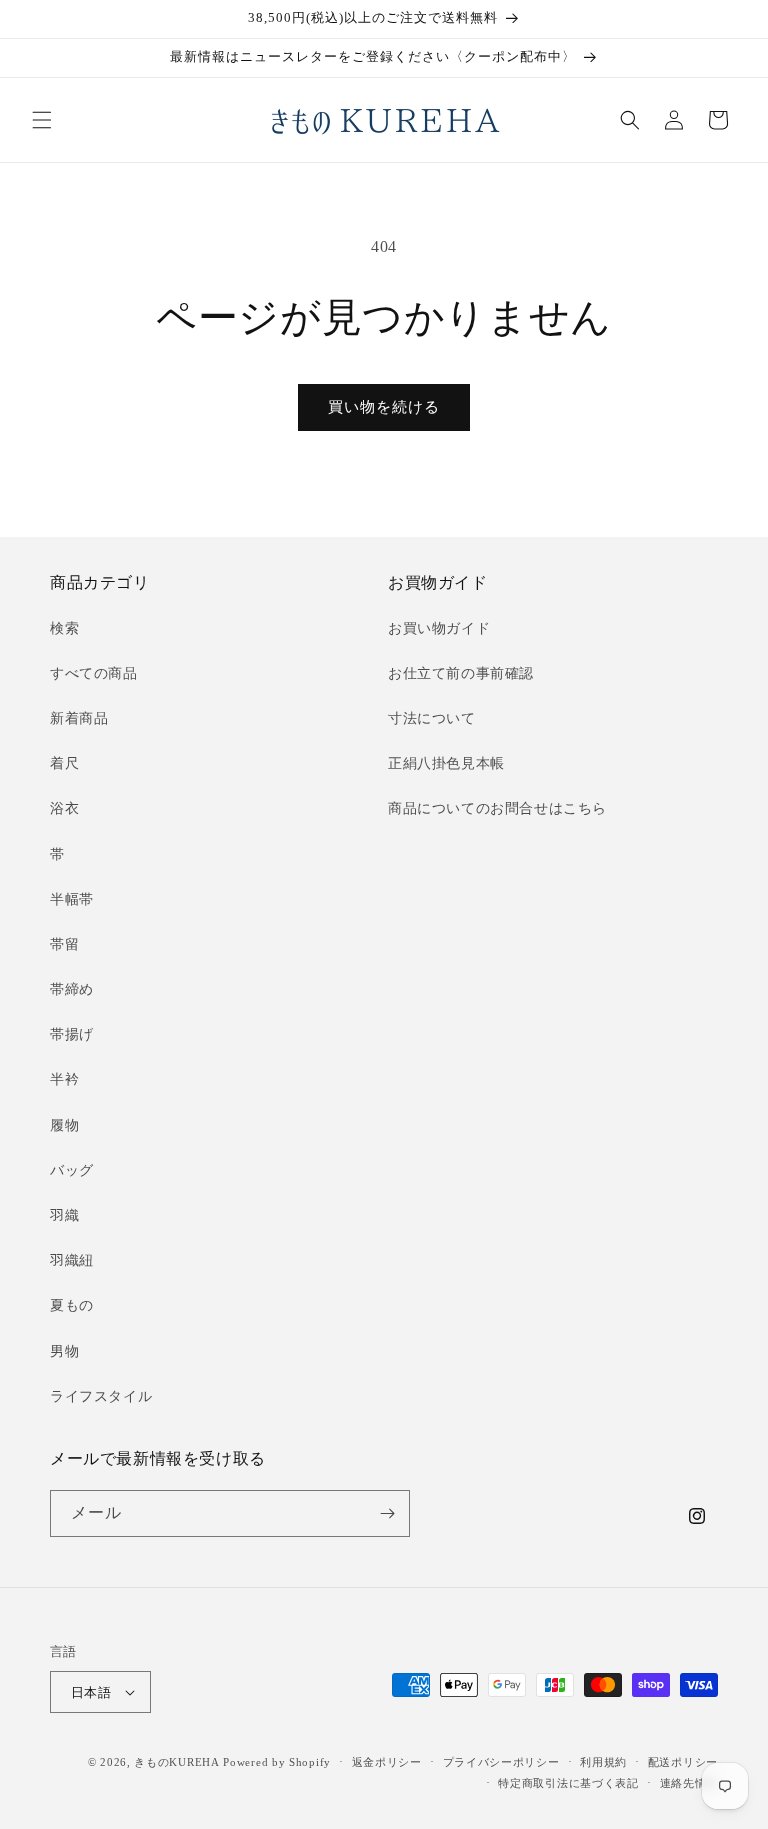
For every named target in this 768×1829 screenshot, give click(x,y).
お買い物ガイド (439, 628)
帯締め (72, 989)
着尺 (64, 763)
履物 (64, 1125)
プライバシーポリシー (501, 1762)
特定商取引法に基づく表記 (568, 1783)
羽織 (64, 1215)
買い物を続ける (384, 407)
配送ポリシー (683, 1762)
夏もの (72, 1305)
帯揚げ (72, 1034)
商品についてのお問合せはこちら (497, 808)
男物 (64, 1351)
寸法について (432, 718)
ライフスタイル (101, 1396)
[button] (42, 120)
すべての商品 (94, 673)
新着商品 (79, 718)
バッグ (72, 1170)
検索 (64, 628)
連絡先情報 (689, 1783)
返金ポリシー (387, 1762)
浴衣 (64, 808)
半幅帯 (72, 899)
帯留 (64, 944)
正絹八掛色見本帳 (446, 763)
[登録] (387, 1513)
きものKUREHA (176, 1762)
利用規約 (603, 1762)
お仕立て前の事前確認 (461, 673)
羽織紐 (72, 1260)
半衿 (64, 1079)
